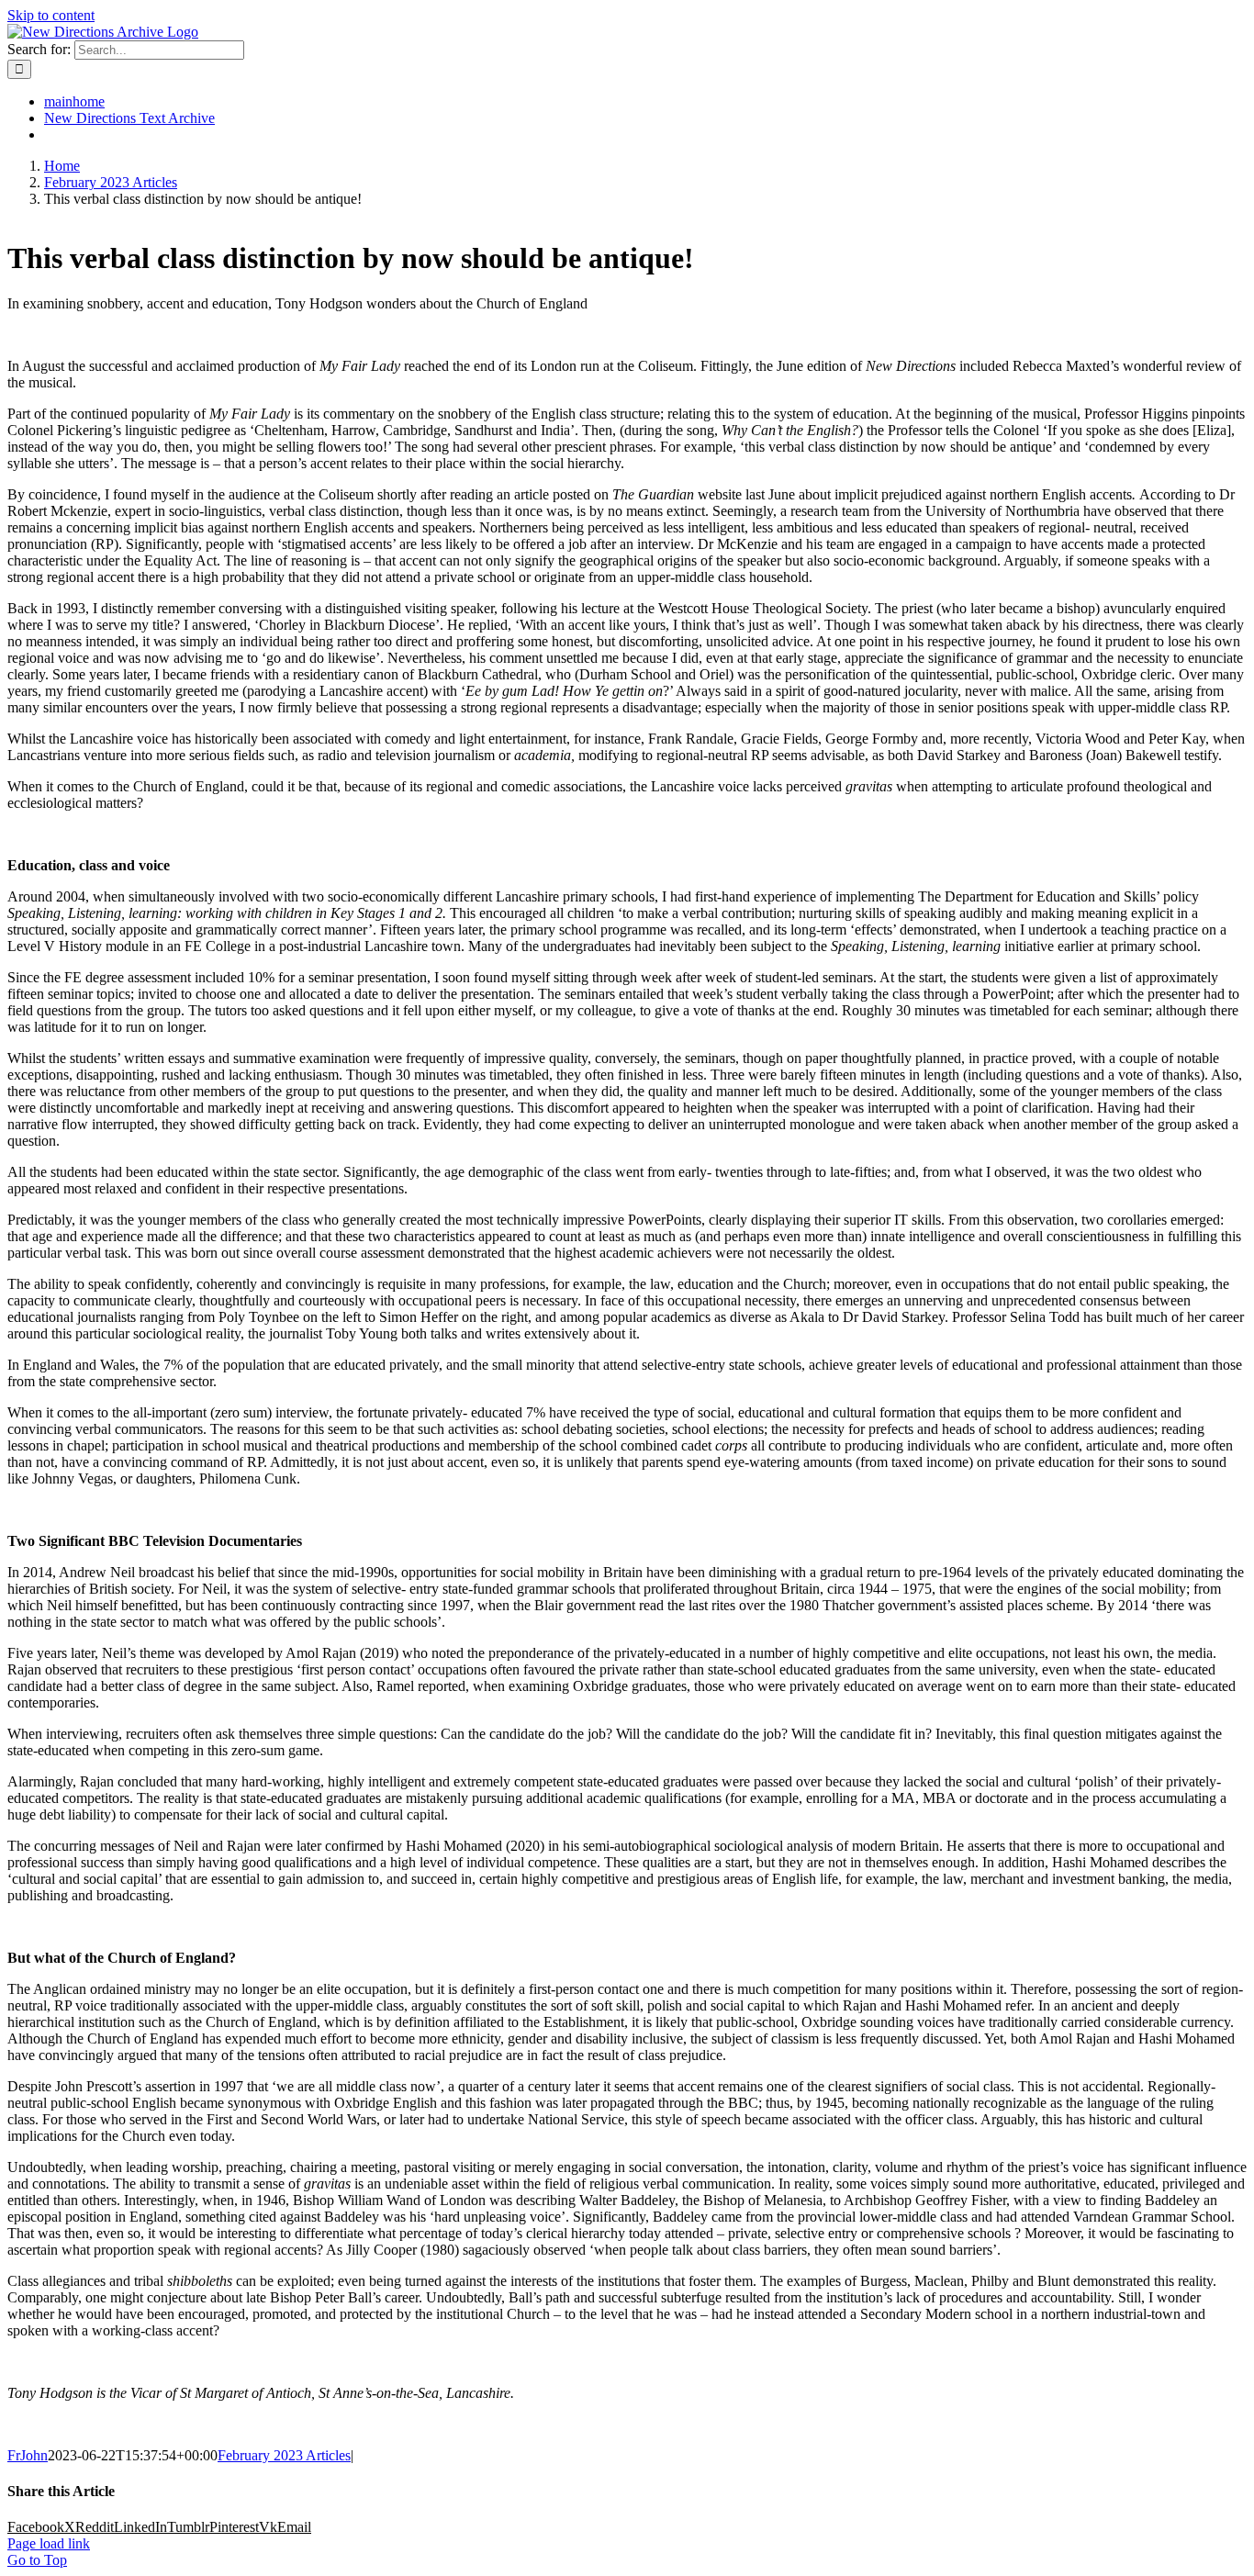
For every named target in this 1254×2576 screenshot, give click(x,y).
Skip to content (51, 15)
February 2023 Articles (284, 2455)
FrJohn (28, 2455)
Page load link (49, 2543)
